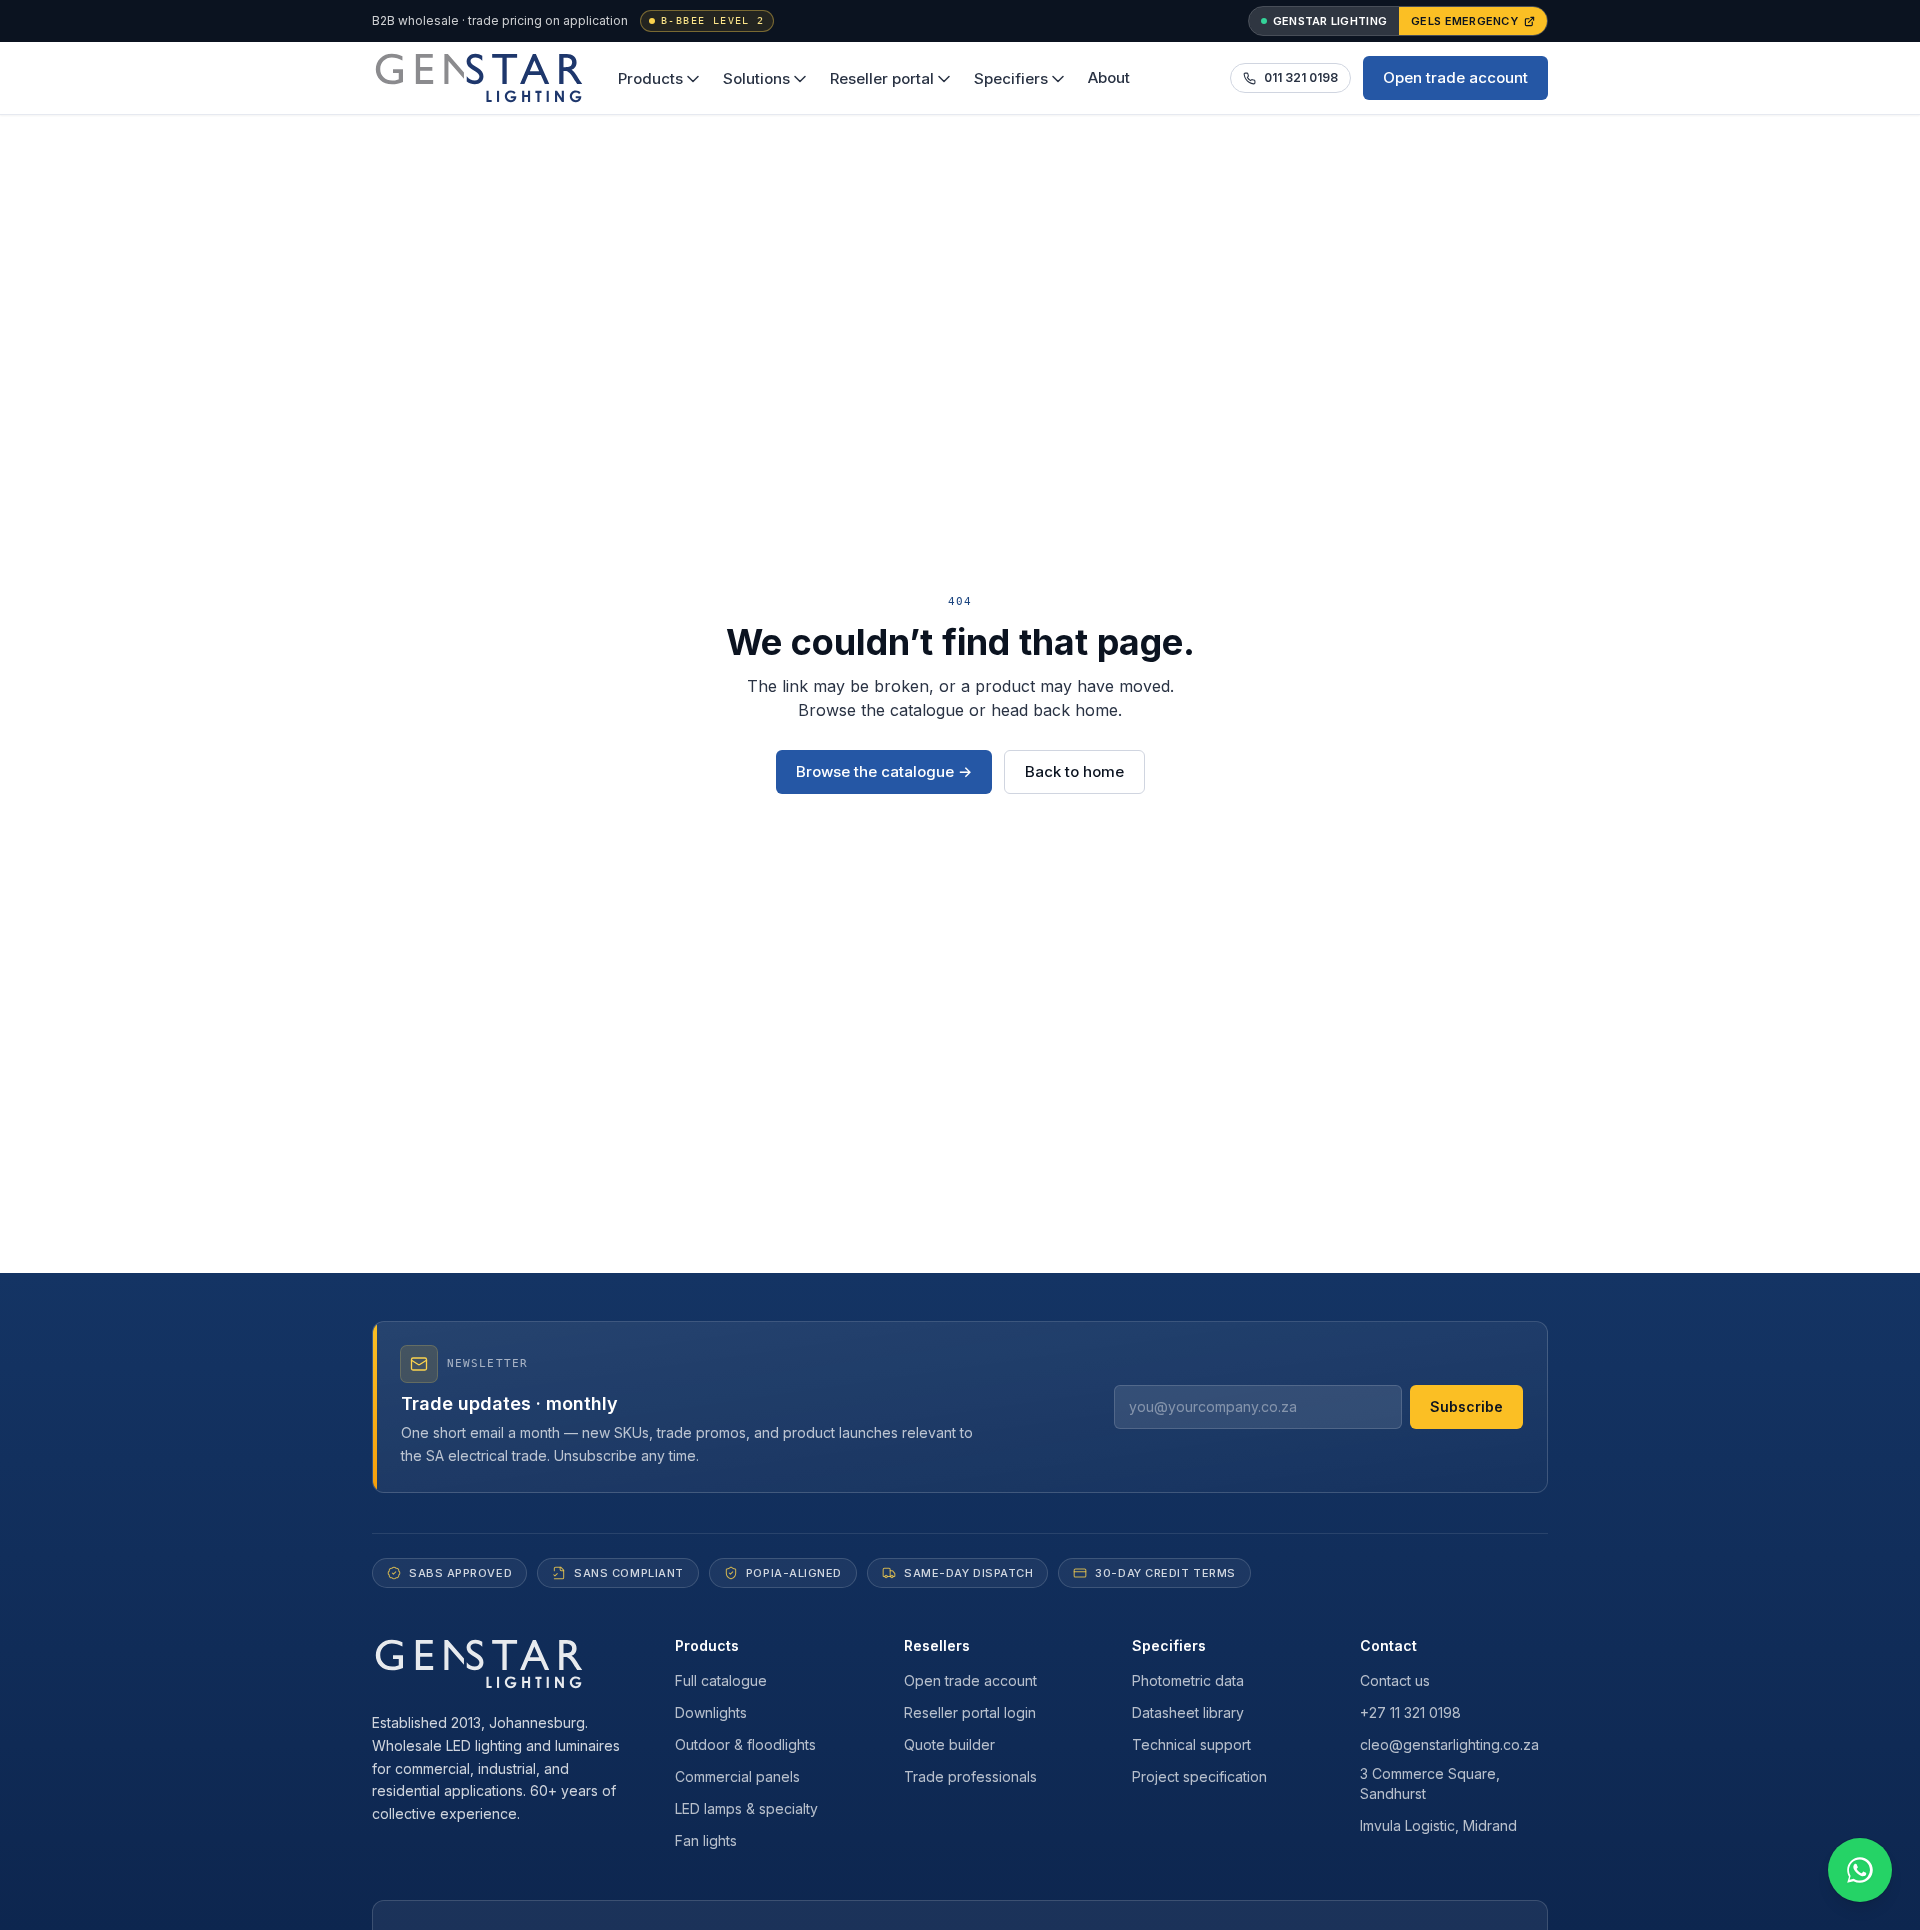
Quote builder (949, 1744)
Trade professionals (970, 1776)
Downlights (711, 1712)
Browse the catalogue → (884, 771)
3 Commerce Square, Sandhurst (1430, 1783)
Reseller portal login (970, 1712)
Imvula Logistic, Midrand (1438, 1825)
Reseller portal (882, 78)
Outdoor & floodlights (745, 1744)
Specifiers (1011, 78)
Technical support (1191, 1744)
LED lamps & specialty (746, 1808)
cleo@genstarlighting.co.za (1449, 1744)
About (1109, 77)
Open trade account (1455, 77)
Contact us (1395, 1680)
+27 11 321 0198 (1410, 1712)
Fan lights (706, 1840)
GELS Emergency (1464, 21)
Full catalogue (721, 1680)
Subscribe (1466, 1406)
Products (650, 78)
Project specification (1199, 1776)
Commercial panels (737, 1776)
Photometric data (1188, 1680)
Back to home (1074, 771)
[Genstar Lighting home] (479, 78)
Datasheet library (1188, 1712)
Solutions (756, 78)
